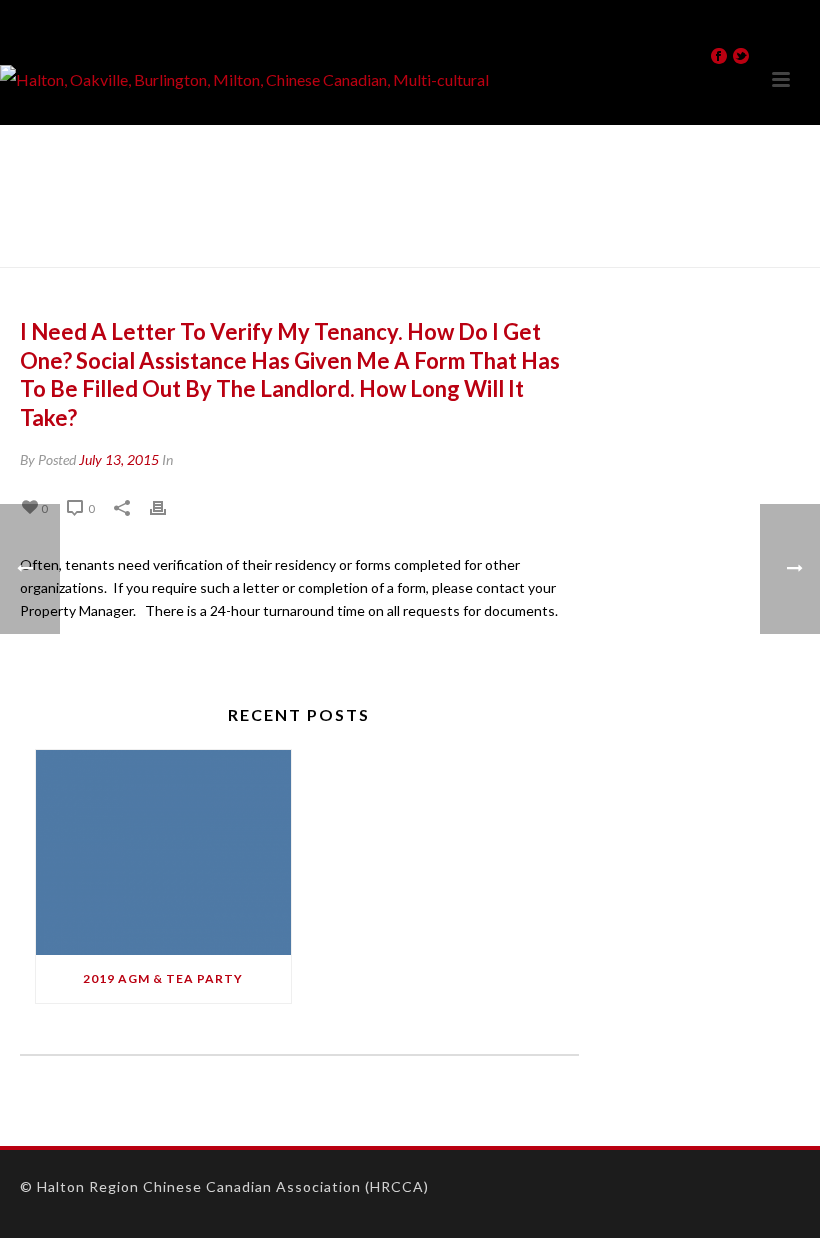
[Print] (168, 507)
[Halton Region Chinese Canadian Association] (244, 80)
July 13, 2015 (119, 459)
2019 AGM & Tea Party (163, 978)
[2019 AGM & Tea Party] (163, 852)
